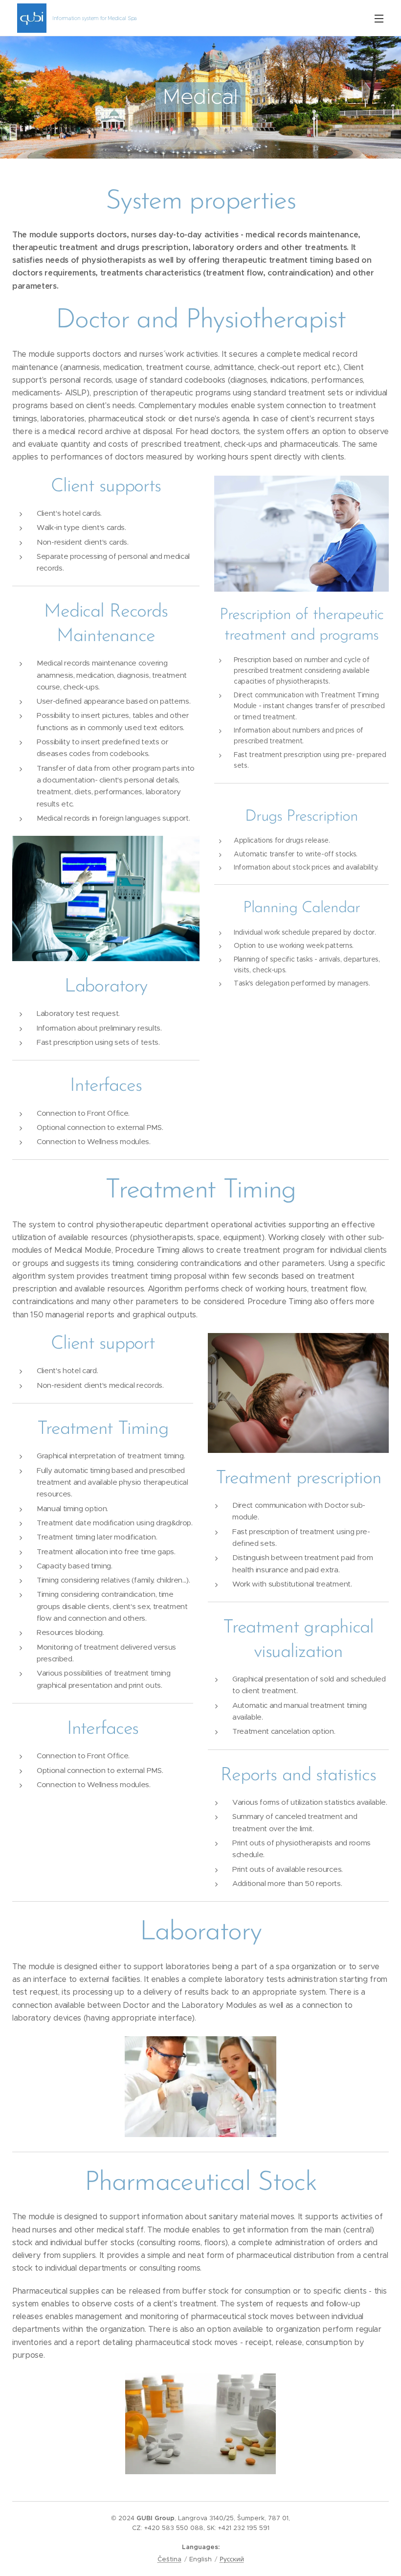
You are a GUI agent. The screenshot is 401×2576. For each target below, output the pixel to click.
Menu (379, 18)
